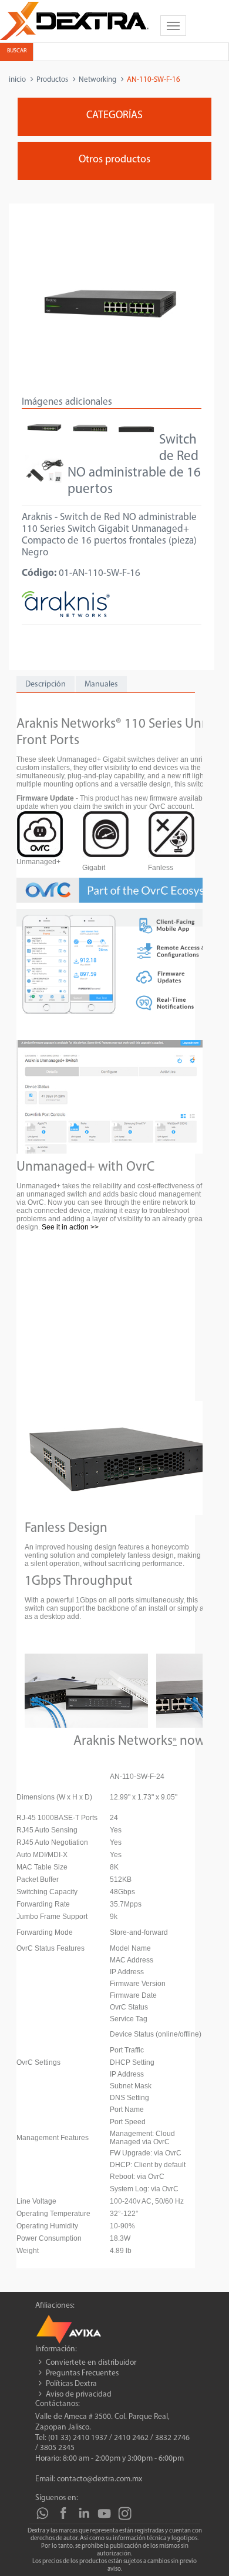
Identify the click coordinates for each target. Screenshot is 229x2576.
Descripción (46, 684)
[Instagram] (125, 2513)
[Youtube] (104, 2513)
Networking (97, 80)
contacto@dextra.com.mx (100, 2479)
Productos (52, 80)
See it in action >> (70, 1227)
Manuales (101, 684)
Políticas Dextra (71, 2384)
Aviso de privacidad (79, 2395)
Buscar (17, 51)
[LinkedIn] (84, 2513)
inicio (17, 80)
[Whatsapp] (43, 2513)
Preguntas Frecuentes (82, 2373)
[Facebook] (63, 2513)
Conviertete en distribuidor (91, 2363)
